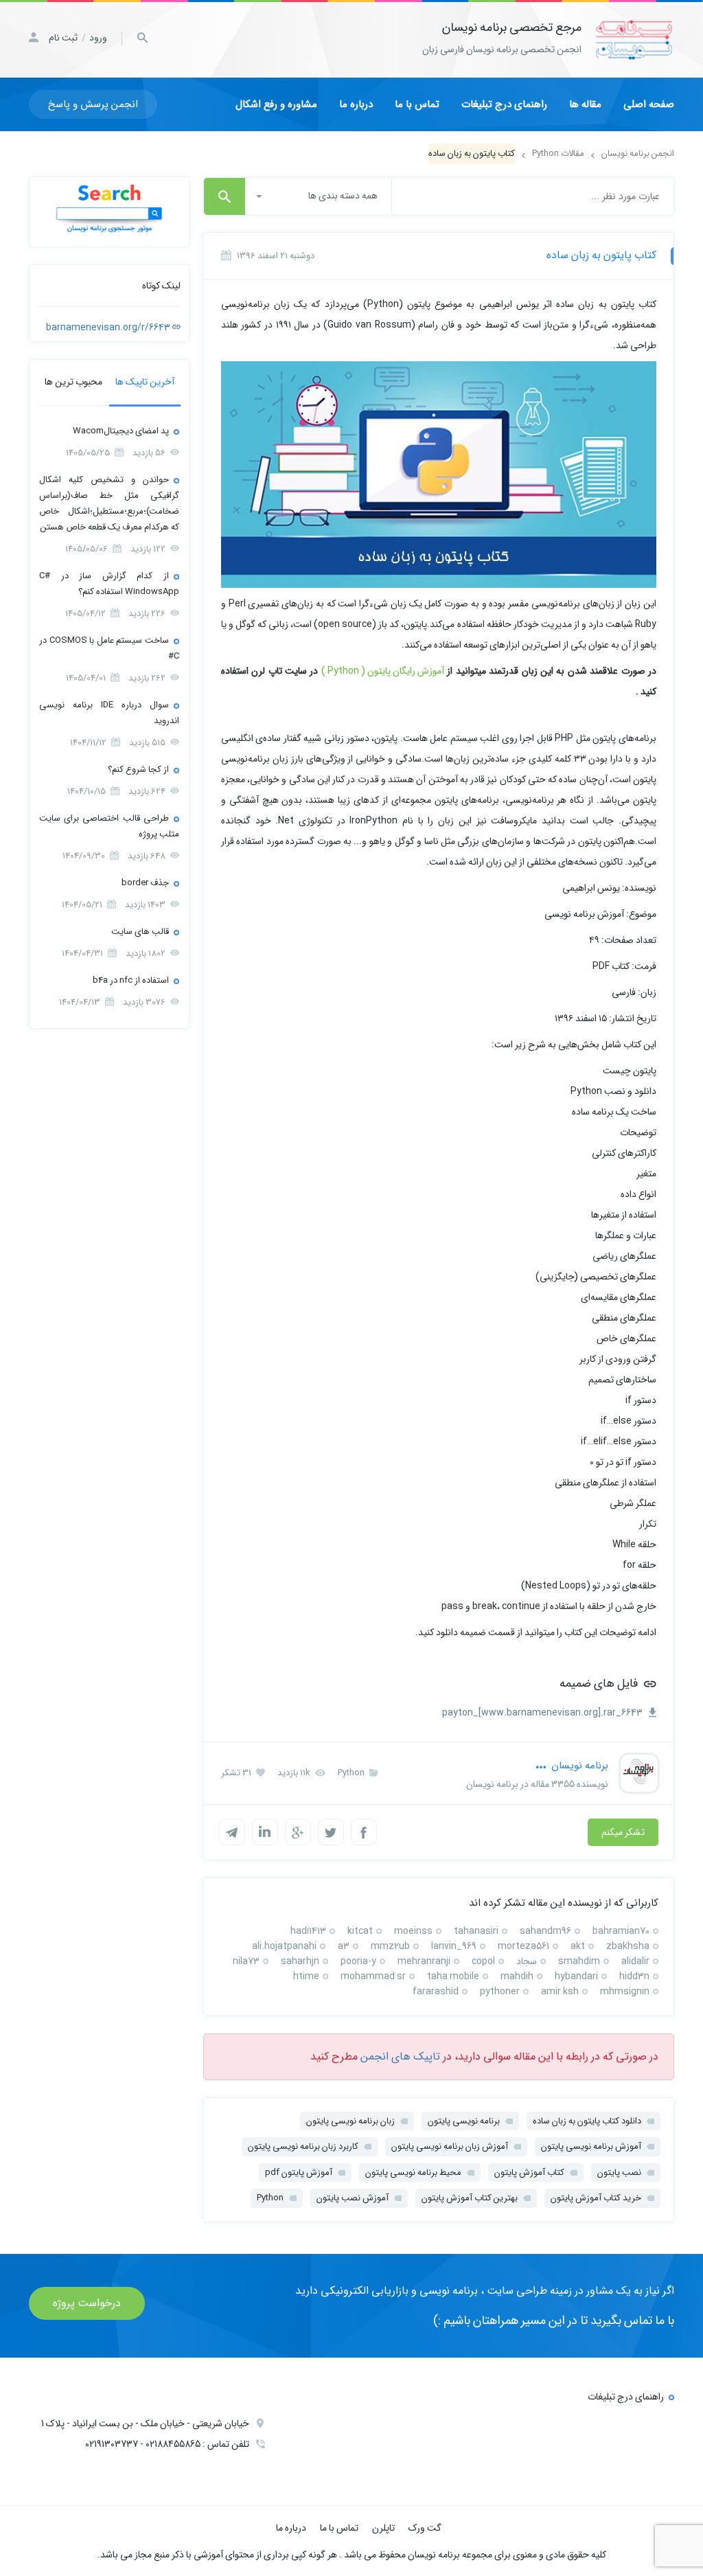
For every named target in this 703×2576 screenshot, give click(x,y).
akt (578, 1946)
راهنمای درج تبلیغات (504, 104)
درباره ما (356, 104)
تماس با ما (417, 104)
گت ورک (425, 2528)
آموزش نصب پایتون (353, 2198)
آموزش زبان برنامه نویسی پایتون (450, 2146)
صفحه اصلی (649, 104)
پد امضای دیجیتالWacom (121, 431)
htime (306, 1976)
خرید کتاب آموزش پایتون (596, 2198)
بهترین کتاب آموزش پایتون (470, 2198)
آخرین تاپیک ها (145, 382)
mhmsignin (625, 1991)
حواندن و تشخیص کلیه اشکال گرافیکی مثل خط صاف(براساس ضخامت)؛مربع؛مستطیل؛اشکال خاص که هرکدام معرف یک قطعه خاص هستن (109, 503)
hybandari (576, 1976)
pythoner (500, 1991)
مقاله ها (585, 104)
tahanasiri (476, 1931)
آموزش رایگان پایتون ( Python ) (383, 671)
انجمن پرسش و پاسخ (93, 104)
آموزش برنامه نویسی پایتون (591, 2146)
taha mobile (453, 1976)
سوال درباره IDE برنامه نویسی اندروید (109, 713)
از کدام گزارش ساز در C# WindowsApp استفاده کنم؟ (109, 584)
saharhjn (300, 1961)
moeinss (413, 1931)
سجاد (527, 1961)
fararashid (436, 1991)
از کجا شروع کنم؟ (138, 770)
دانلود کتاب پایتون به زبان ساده (587, 2121)
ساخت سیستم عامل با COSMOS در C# (109, 648)
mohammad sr (373, 1976)
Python (352, 1773)
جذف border (145, 883)
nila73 (246, 1961)
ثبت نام (63, 38)
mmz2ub (390, 1946)
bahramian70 (621, 1931)
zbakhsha (628, 1946)
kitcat (360, 1931)
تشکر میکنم (623, 1832)
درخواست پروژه (87, 2303)
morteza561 (523, 1946)
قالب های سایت (140, 932)
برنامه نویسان (578, 1766)
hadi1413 (308, 1931)
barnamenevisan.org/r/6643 (109, 328)
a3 (344, 1946)
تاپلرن (383, 2528)
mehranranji (424, 1961)
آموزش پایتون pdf (299, 2173)
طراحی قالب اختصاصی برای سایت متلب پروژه (109, 826)
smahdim (579, 1961)
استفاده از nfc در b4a (131, 980)
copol (483, 1961)
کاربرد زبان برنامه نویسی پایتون (303, 2146)
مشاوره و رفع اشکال (276, 104)
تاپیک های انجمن (400, 2056)
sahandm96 (545, 1931)
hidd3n (634, 1976)
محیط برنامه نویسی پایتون (413, 2173)
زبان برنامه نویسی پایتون (350, 2121)
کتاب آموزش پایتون (529, 2173)
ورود (98, 38)
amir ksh (560, 1991)
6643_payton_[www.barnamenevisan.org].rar (543, 1713)
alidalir (635, 1961)
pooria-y (358, 1961)
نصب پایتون (619, 2173)
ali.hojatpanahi (284, 1946)
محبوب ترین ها (73, 382)
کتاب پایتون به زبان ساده (601, 255)
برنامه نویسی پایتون (464, 2121)
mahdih (517, 1976)
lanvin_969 (454, 1946)
